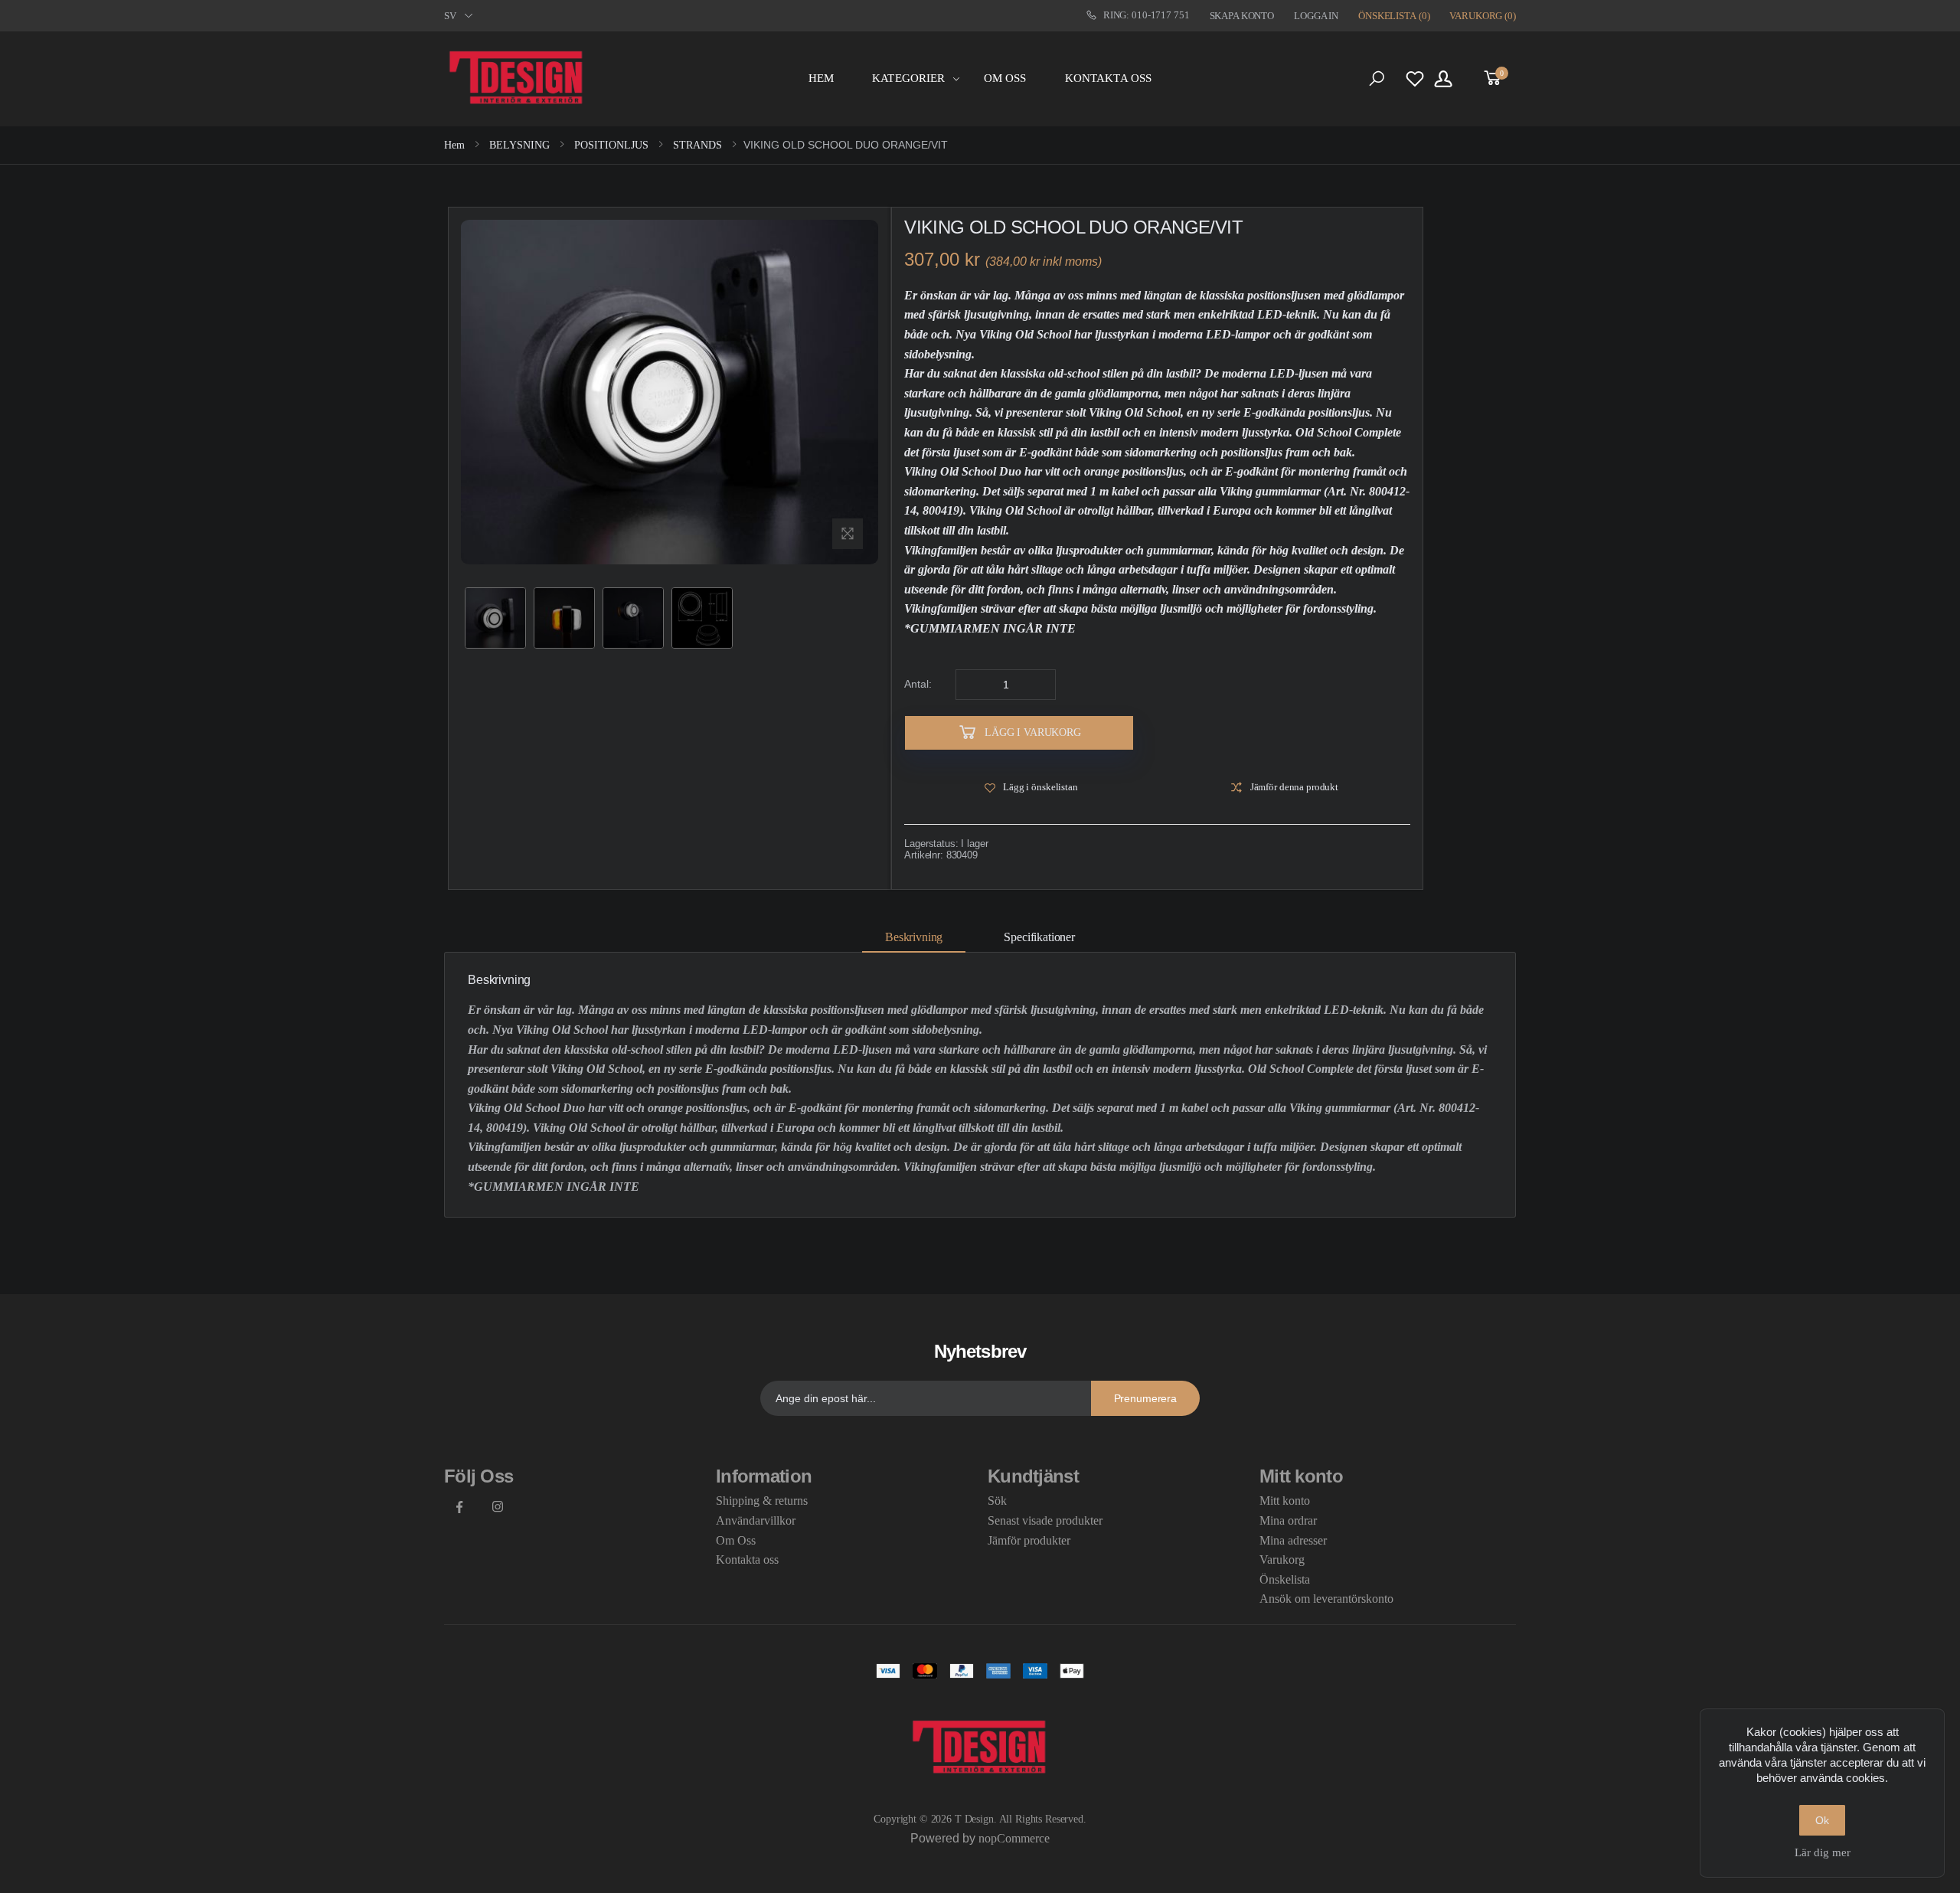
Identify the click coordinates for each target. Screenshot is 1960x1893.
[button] (1377, 79)
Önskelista (1285, 1579)
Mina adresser (1293, 1540)
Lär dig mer (1823, 1852)
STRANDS (696, 145)
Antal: (918, 684)
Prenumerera (1145, 1398)
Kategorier (909, 78)
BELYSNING (518, 145)
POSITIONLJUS (610, 145)
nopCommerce (1014, 1838)
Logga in (1316, 16)
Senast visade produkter (1045, 1520)
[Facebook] (459, 1506)
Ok (1822, 1820)
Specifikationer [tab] (1039, 937)
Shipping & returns (762, 1501)
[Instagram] (498, 1506)
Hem (821, 78)
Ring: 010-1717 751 (1147, 15)
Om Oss (1005, 78)
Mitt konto (1285, 1501)
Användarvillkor (756, 1520)
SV (450, 16)
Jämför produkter (1029, 1540)
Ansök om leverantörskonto (1326, 1599)
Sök (997, 1501)
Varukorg (1282, 1560)
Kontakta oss (1109, 78)
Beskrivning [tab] (914, 937)
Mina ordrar (1288, 1520)
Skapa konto (1242, 16)
